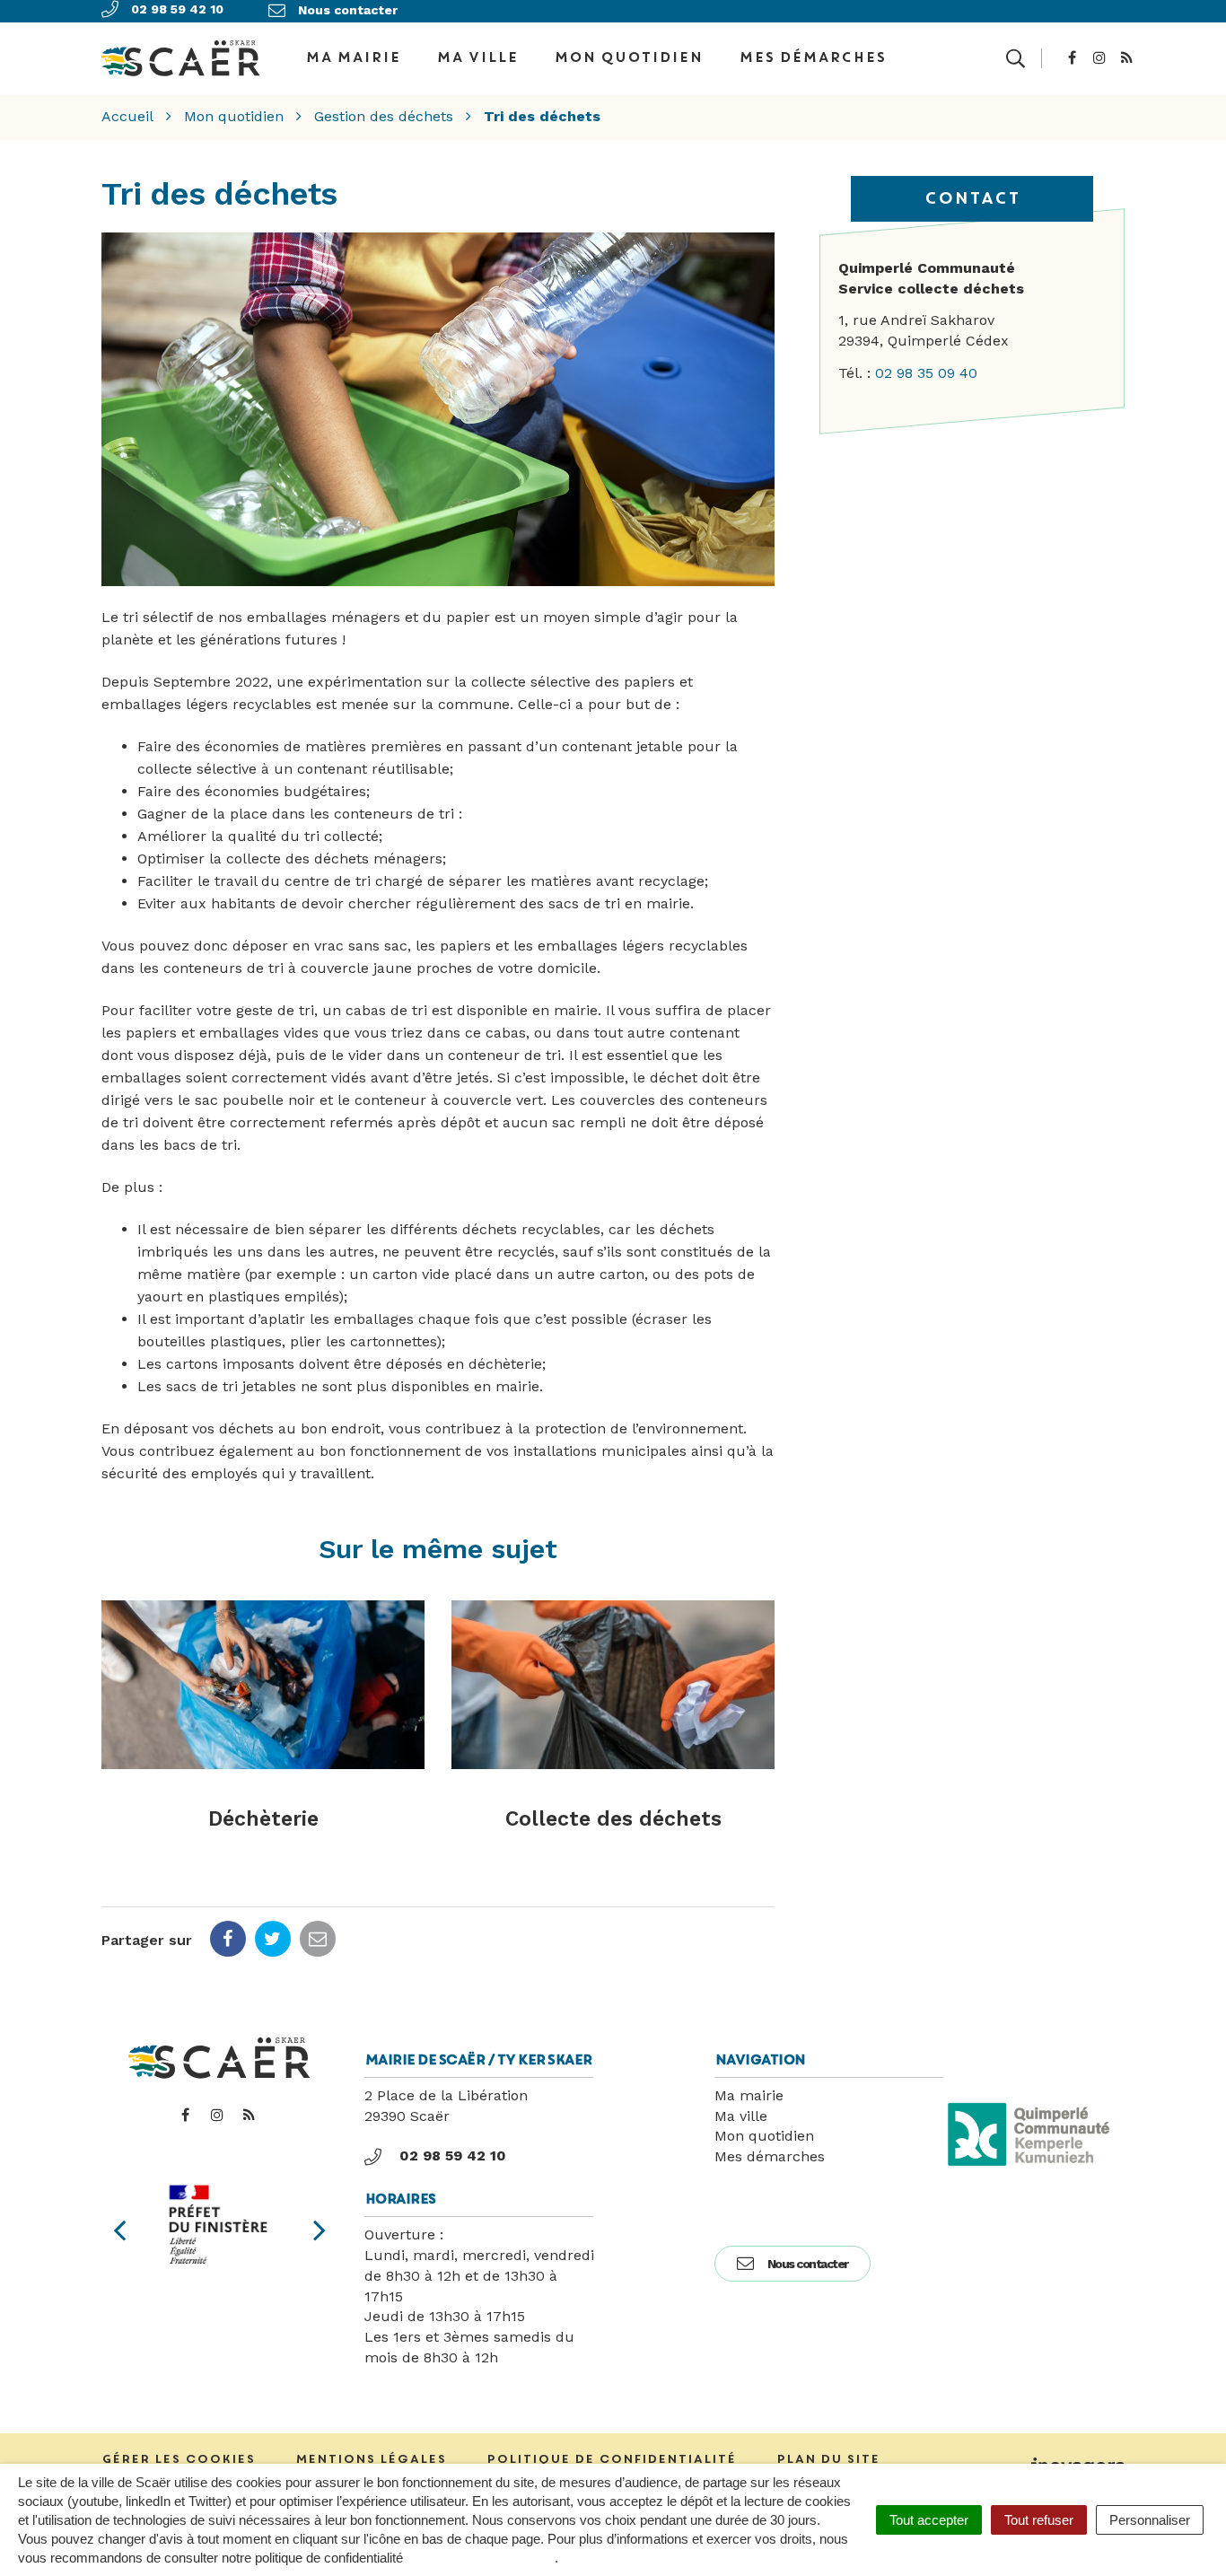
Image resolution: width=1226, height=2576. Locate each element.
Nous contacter (808, 2264)
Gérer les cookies (178, 2459)
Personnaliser (1150, 2520)
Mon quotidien (628, 57)
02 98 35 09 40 (926, 373)
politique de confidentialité (481, 2558)
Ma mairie (749, 2095)
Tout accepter (929, 2520)
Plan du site (828, 2459)
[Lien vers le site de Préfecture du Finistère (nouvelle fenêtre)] (219, 2225)
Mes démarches (812, 57)
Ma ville (477, 57)
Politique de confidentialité (611, 2459)
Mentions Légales (371, 2459)
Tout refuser (1039, 2520)
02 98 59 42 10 (453, 2155)
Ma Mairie (353, 57)
